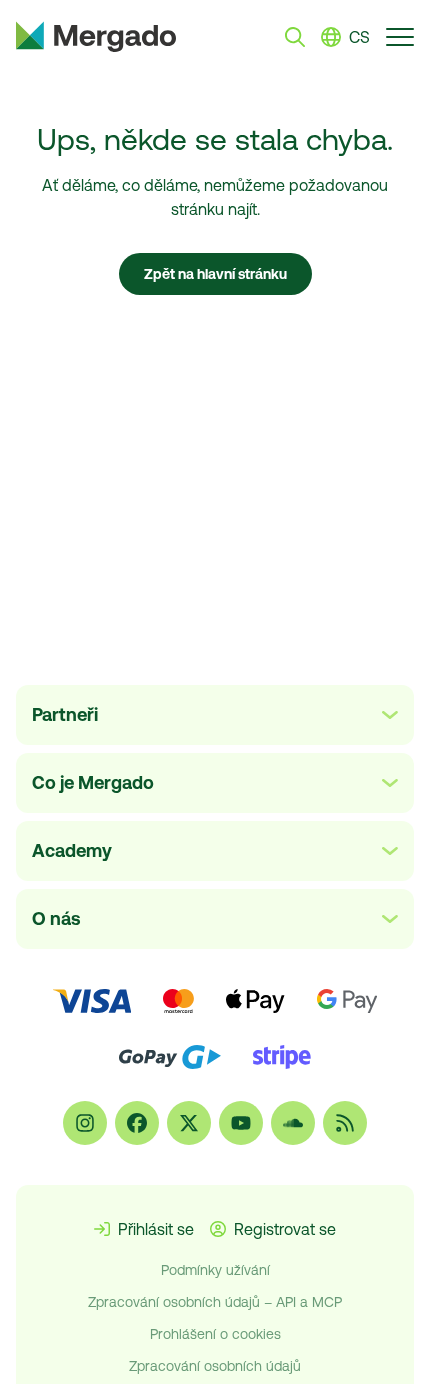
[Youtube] (241, 1123)
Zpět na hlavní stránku (215, 274)
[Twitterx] (189, 1123)
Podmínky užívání (215, 1270)
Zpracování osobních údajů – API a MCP (215, 1302)
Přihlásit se (156, 1229)
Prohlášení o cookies (215, 1334)
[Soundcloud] (293, 1123)
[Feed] (345, 1123)
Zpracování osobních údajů (215, 1366)
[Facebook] (137, 1123)
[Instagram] (85, 1123)
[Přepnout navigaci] (400, 36)
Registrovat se (285, 1229)
